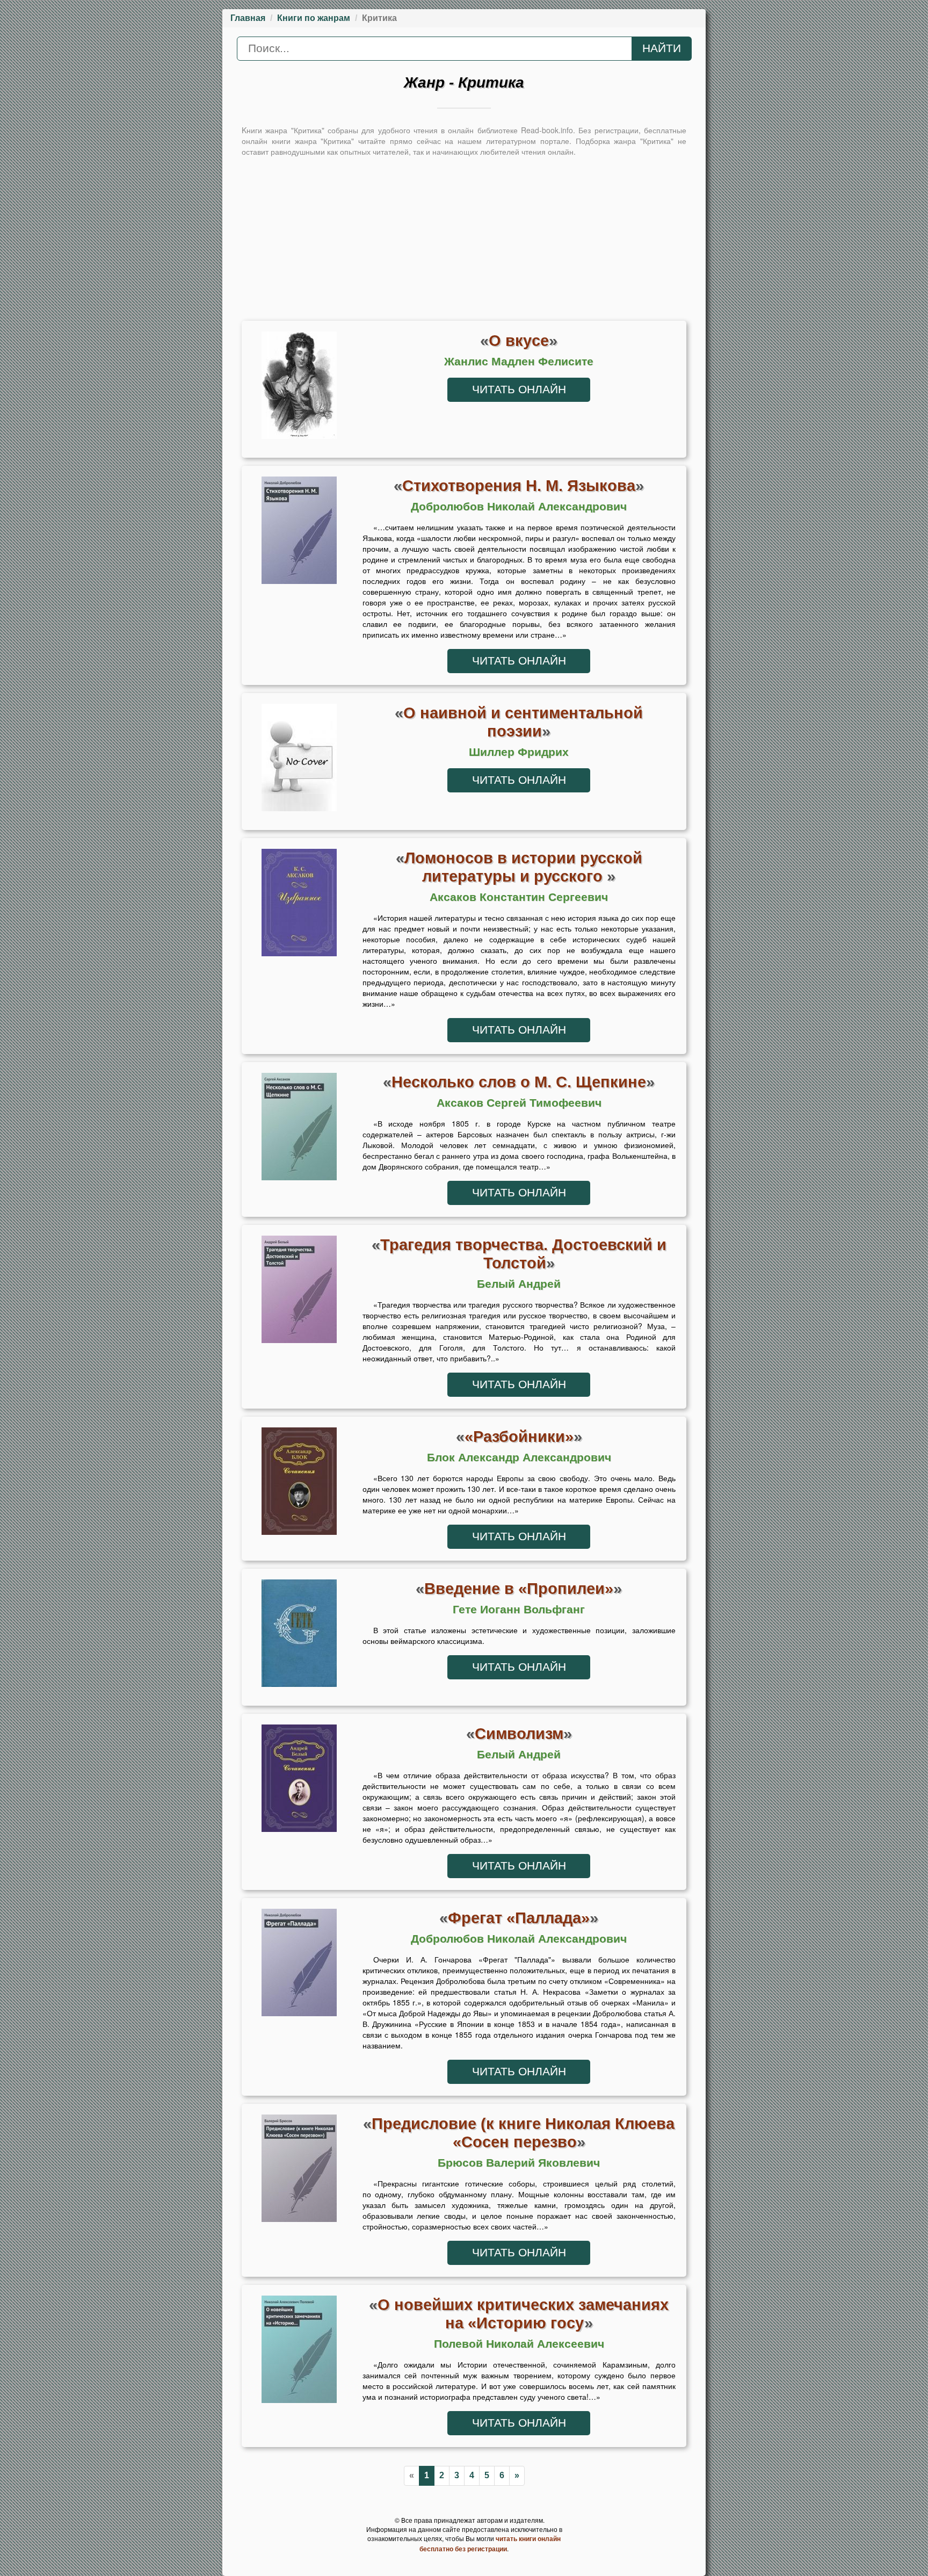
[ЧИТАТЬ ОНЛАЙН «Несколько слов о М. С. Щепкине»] (299, 1129)
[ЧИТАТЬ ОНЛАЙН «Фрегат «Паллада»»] (299, 1965)
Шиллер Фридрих (519, 752)
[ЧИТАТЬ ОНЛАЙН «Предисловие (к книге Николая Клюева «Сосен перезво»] (299, 2171)
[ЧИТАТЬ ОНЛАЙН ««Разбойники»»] (299, 1484)
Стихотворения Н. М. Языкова (519, 485)
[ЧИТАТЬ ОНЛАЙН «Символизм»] (299, 1781)
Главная (248, 18)
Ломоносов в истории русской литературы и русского (523, 867)
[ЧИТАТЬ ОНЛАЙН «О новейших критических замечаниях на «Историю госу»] (299, 2352)
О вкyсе (519, 340)
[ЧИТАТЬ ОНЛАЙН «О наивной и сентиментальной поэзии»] (299, 760)
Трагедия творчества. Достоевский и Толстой (523, 1254)
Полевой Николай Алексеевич (519, 2344)
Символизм (519, 1733)
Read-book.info (547, 130)
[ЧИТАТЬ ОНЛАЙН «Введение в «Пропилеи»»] (299, 1636)
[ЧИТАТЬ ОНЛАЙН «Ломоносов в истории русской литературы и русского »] (299, 905)
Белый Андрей (519, 1284)
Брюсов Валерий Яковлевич (519, 2163)
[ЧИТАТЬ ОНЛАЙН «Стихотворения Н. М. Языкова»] (299, 533)
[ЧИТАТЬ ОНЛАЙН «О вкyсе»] (299, 388)
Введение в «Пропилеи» (519, 1588)
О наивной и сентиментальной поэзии (523, 722)
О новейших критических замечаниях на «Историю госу (523, 2314)
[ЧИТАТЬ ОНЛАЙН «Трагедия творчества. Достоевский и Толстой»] (299, 1292)
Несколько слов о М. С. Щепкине (519, 1082)
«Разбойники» (519, 1436)
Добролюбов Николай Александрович (519, 507)
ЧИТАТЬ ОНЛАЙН (519, 389)
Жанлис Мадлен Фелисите (519, 362)
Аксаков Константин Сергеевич (519, 897)
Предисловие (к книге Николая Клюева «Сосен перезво (523, 2133)
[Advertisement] (464, 237)
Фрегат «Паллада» (519, 1918)
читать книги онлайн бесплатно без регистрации (490, 2543)
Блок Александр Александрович (519, 1457)
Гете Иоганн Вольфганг (519, 1610)
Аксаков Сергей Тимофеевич (519, 1103)
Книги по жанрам (314, 18)
